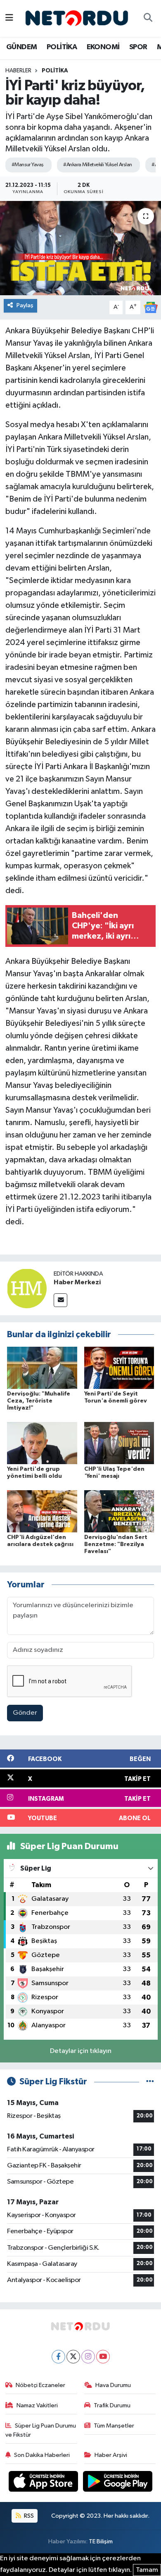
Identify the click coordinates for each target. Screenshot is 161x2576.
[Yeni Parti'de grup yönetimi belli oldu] (42, 1443)
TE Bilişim (101, 2541)
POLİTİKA (62, 47)
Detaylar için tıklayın (81, 2051)
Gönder (25, 1713)
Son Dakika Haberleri (42, 2455)
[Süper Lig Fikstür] (150, 2082)
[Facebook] (58, 2357)
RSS (28, 2516)
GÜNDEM (21, 47)
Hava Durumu (113, 2385)
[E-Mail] (60, 1300)
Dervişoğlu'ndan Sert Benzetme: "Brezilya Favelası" (116, 1544)
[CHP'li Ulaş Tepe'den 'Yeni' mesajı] (119, 1443)
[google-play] (118, 2483)
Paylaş (25, 305)
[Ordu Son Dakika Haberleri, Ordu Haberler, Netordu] (77, 18)
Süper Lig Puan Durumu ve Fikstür (41, 2430)
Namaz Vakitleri (37, 2405)
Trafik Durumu (112, 2405)
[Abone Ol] (151, 307)
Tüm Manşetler (114, 2426)
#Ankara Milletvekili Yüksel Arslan (97, 165)
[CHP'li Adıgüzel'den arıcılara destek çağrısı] (42, 1511)
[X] (73, 2357)
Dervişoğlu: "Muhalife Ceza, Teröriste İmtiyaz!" (39, 1401)
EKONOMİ (103, 47)
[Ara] (148, 19)
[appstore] (44, 2483)
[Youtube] (103, 2357)
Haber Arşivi (111, 2455)
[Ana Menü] (9, 18)
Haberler (18, 71)
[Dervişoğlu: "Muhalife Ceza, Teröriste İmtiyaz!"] (42, 1368)
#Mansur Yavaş (28, 165)
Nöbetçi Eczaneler (40, 2385)
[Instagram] (88, 2357)
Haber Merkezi (77, 1282)
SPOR (138, 47)
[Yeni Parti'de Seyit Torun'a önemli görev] (119, 1368)
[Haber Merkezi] (27, 1288)
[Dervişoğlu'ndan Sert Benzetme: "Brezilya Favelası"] (119, 1511)
